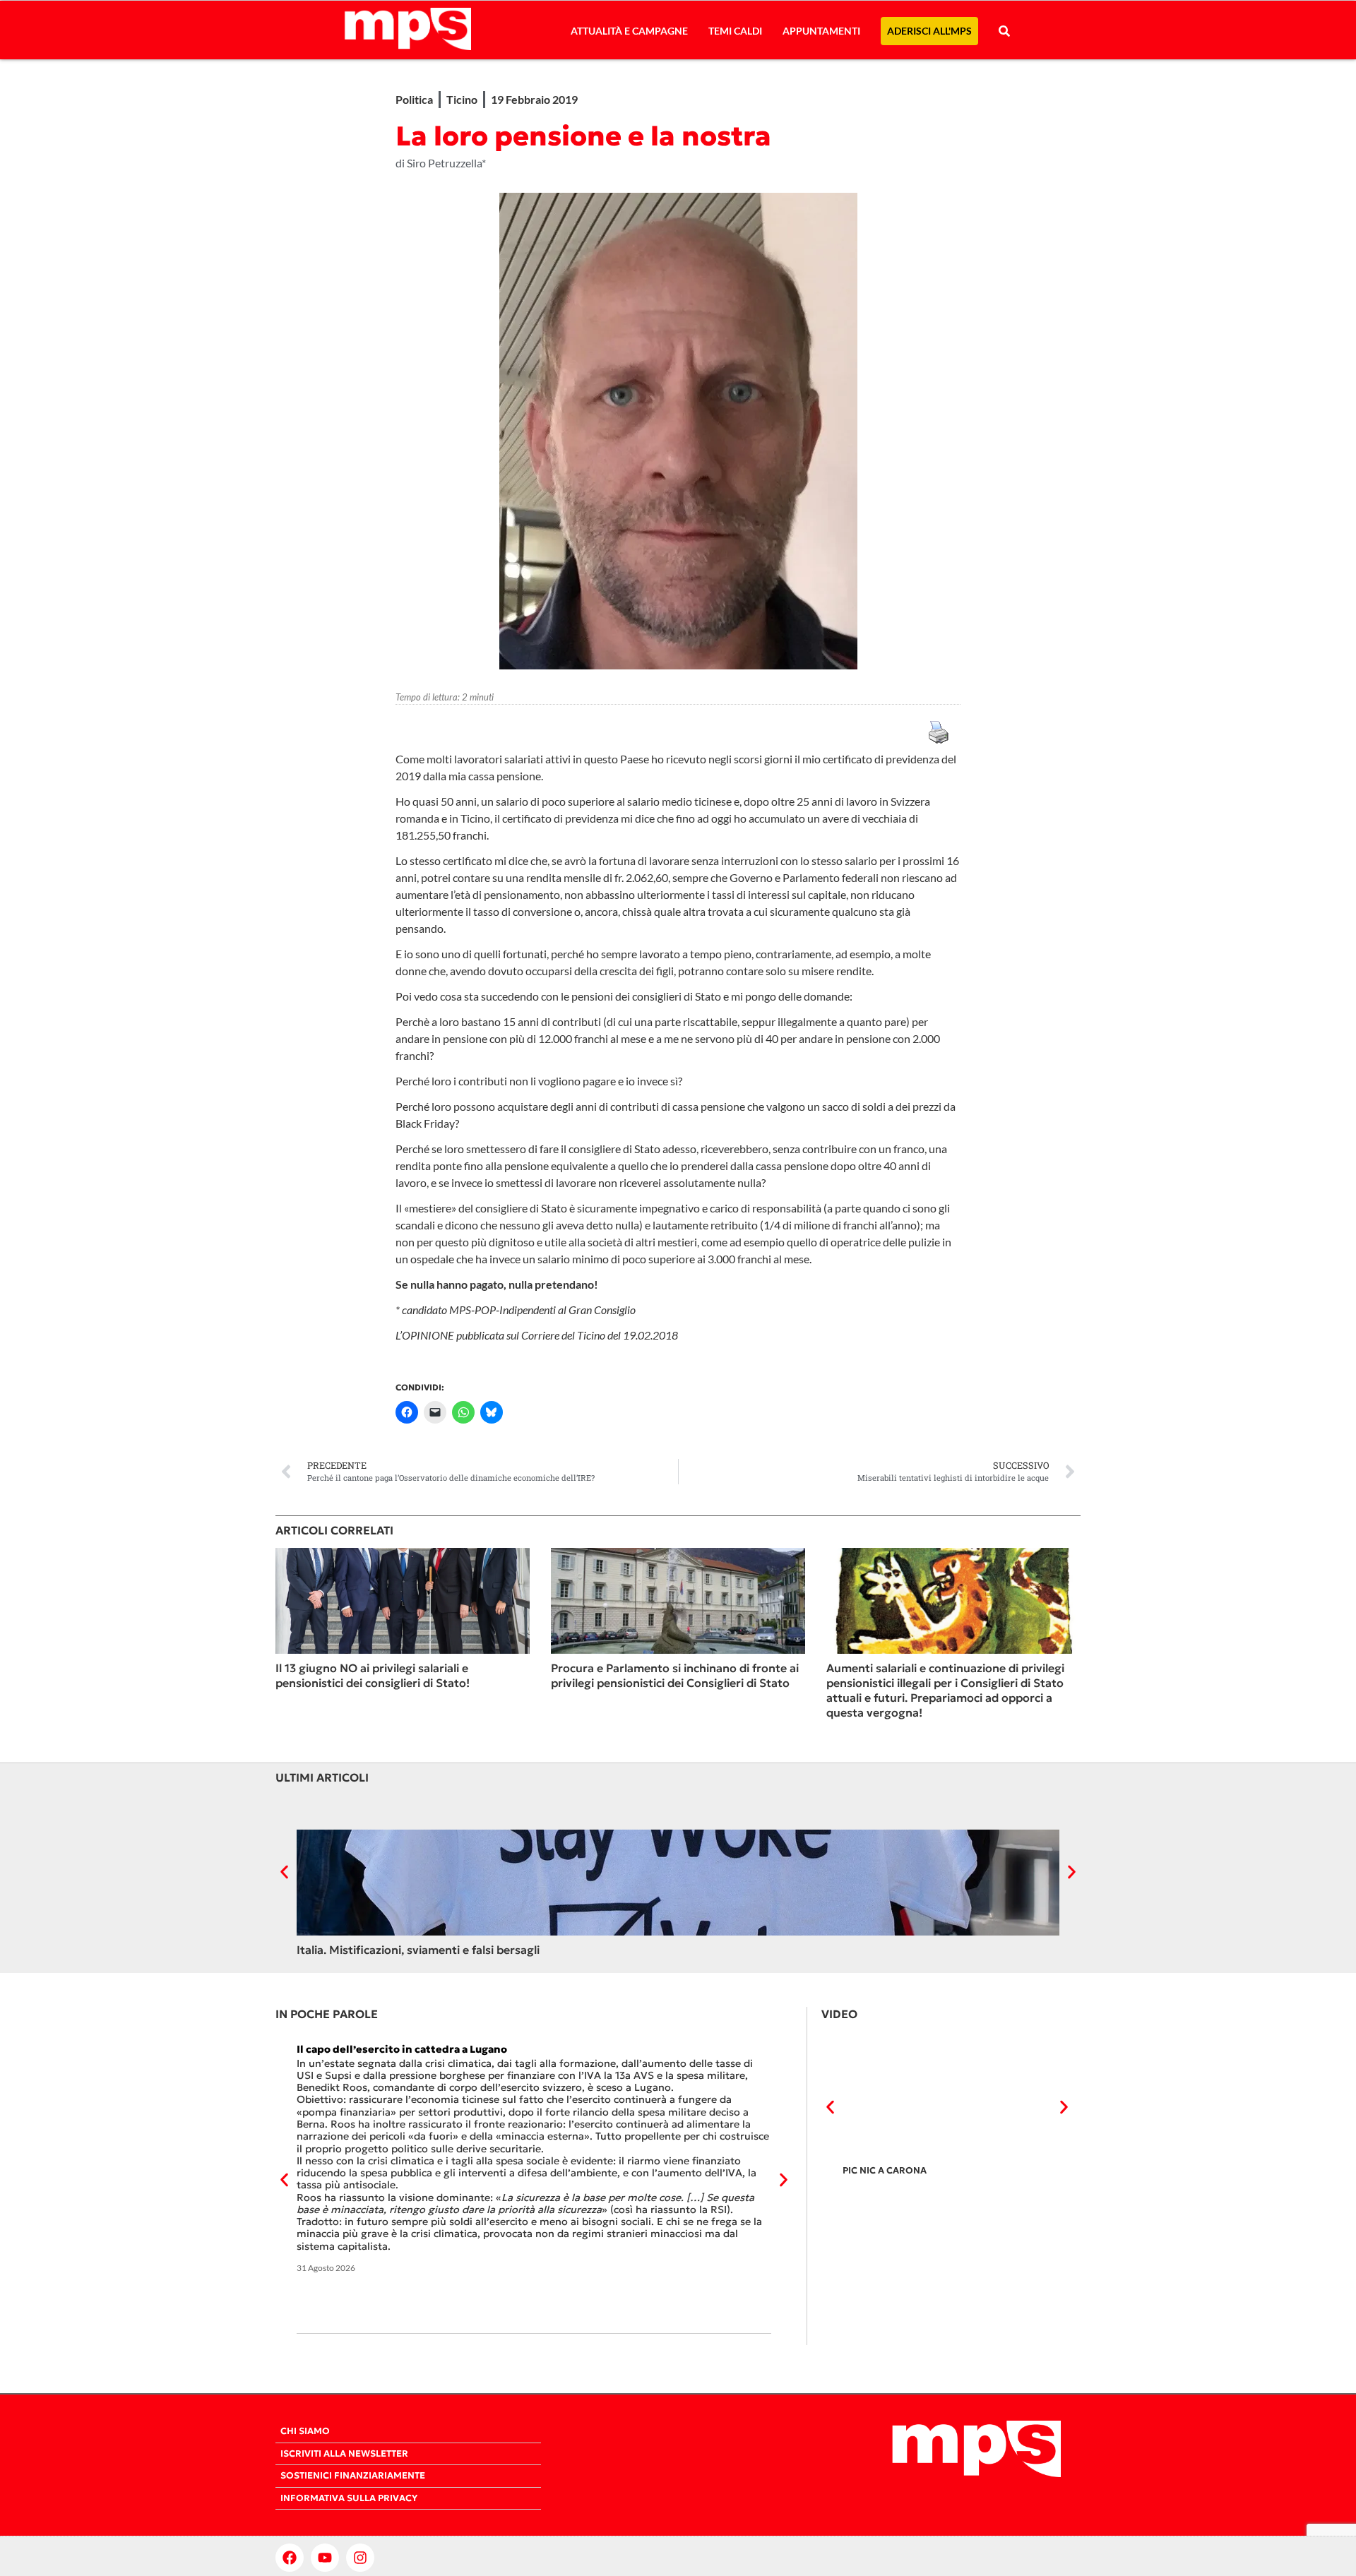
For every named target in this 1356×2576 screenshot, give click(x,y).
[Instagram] (360, 2558)
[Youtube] (325, 2558)
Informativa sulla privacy (349, 2498)
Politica (414, 99)
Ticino (462, 99)
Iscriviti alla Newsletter (344, 2454)
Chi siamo (305, 2431)
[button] (284, 1872)
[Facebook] (290, 2558)
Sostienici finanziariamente (353, 2476)
